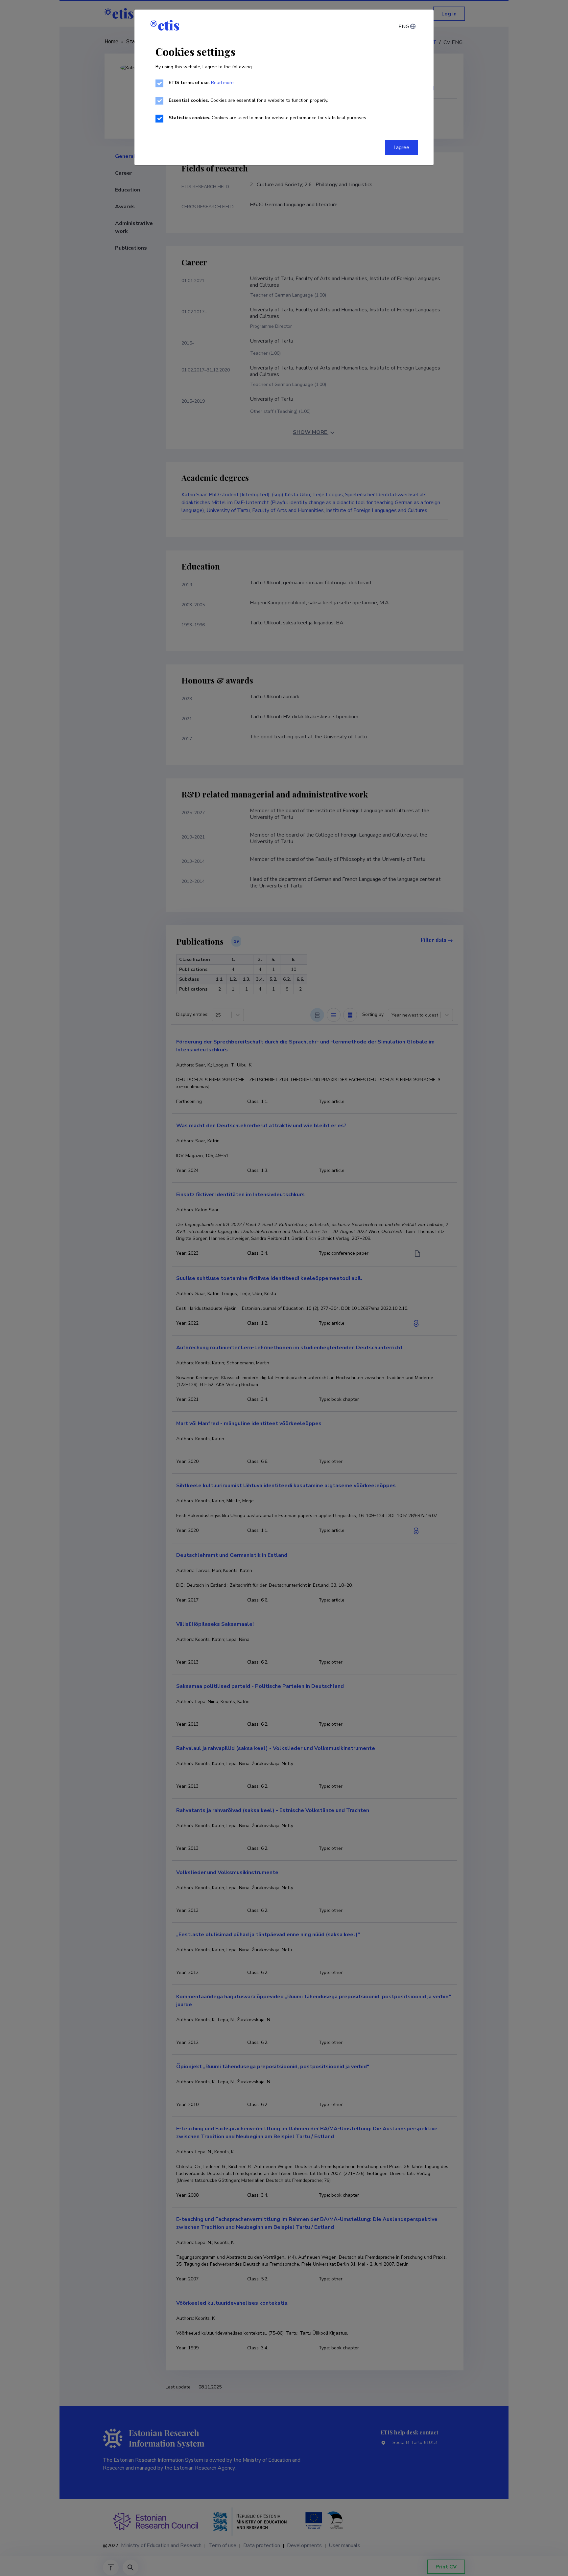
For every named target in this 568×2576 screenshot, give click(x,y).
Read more (222, 83)
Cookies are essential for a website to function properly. (248, 100)
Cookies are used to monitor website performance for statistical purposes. (268, 118)
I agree (401, 147)
